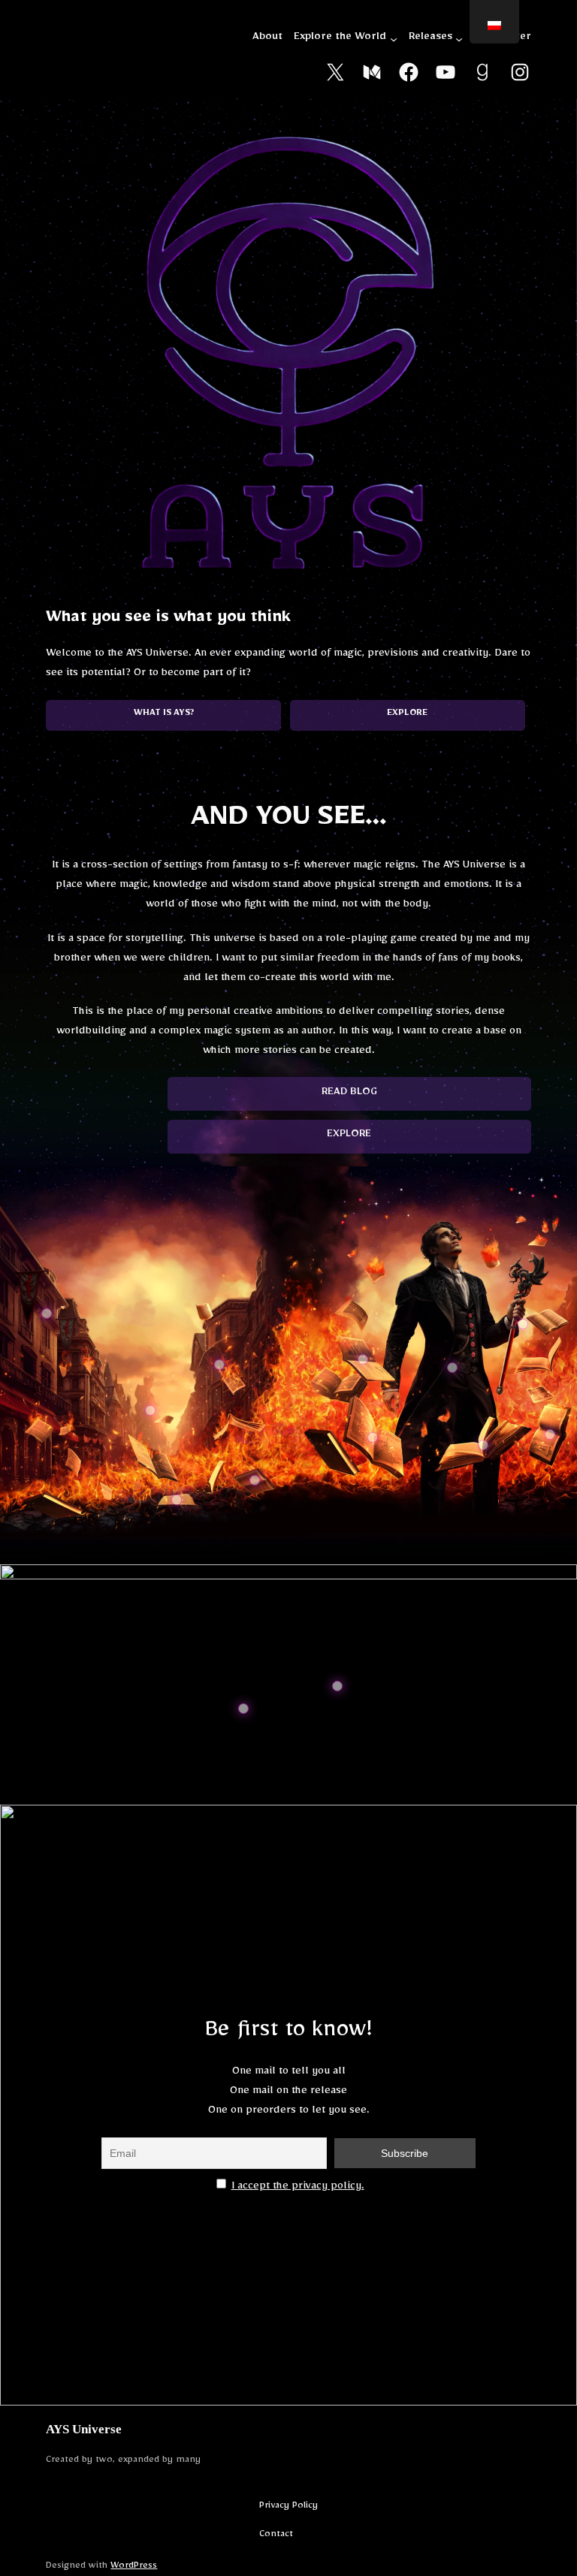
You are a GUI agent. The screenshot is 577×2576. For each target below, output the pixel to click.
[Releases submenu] (459, 39)
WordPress (134, 2567)
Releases (430, 39)
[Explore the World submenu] (394, 39)
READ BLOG (349, 1094)
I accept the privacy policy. (298, 2188)
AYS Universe (84, 2429)
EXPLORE (349, 1136)
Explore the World (340, 39)
